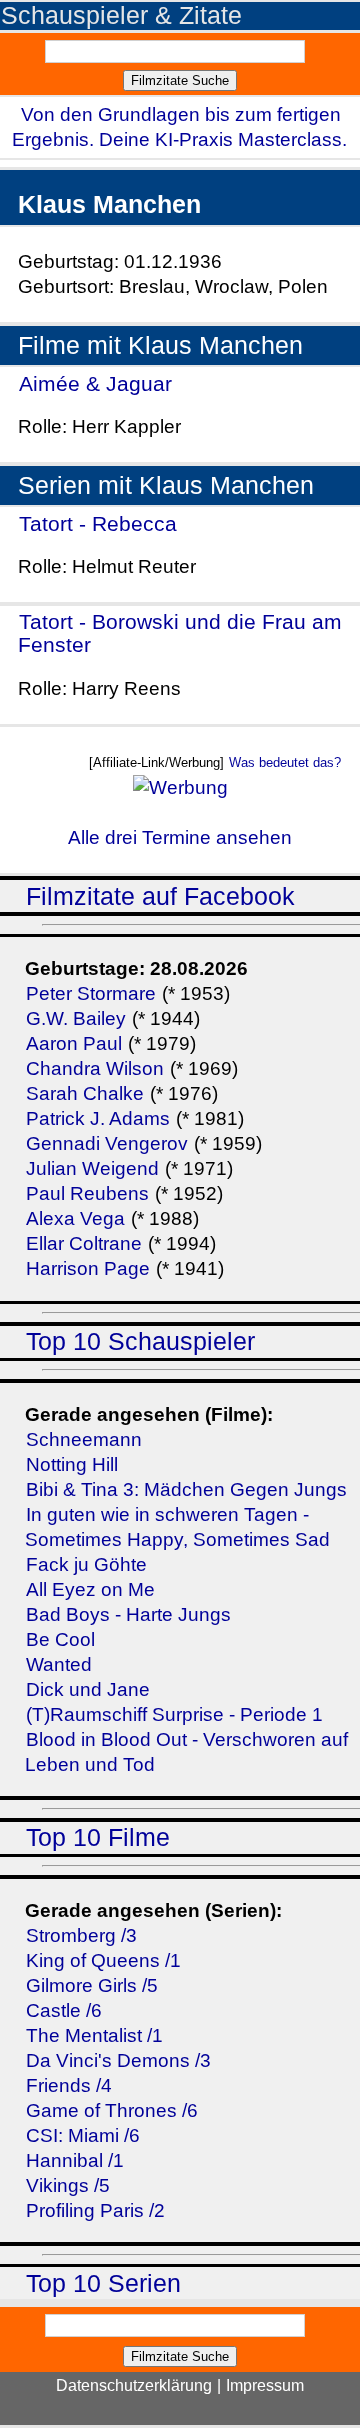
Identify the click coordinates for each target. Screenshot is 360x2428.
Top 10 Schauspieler (140, 1341)
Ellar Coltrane (84, 1243)
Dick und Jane (88, 1689)
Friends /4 (69, 2085)
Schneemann (84, 1439)
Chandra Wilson (95, 1068)
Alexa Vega (75, 1218)
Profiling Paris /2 (95, 2210)
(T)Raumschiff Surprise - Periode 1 (174, 1714)
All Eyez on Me (90, 1589)
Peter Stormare (91, 993)
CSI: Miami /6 (83, 2135)
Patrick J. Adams (100, 1118)
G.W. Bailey (76, 1018)
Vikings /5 (68, 2185)
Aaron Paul (74, 1043)
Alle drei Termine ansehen (180, 837)
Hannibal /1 (75, 2160)
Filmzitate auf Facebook (160, 896)
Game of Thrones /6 (112, 2110)
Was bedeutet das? (285, 762)
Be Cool (60, 1639)
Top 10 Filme (98, 1837)
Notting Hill (72, 1464)
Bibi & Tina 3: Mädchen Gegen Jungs (186, 1489)
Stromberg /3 (81, 1935)
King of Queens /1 (103, 1960)
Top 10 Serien (103, 2283)
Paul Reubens (87, 1193)
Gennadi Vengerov (107, 1143)
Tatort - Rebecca (98, 523)
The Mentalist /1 (94, 2035)
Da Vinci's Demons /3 (118, 2060)
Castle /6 (64, 2010)
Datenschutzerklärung (134, 2385)
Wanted (59, 1664)
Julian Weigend (92, 1168)
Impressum (265, 2385)
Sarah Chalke (85, 1093)
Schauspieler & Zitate (121, 15)
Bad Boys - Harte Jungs (128, 1614)
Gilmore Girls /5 (92, 1985)
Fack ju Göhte (86, 1564)
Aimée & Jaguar (95, 383)
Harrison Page (88, 1268)
